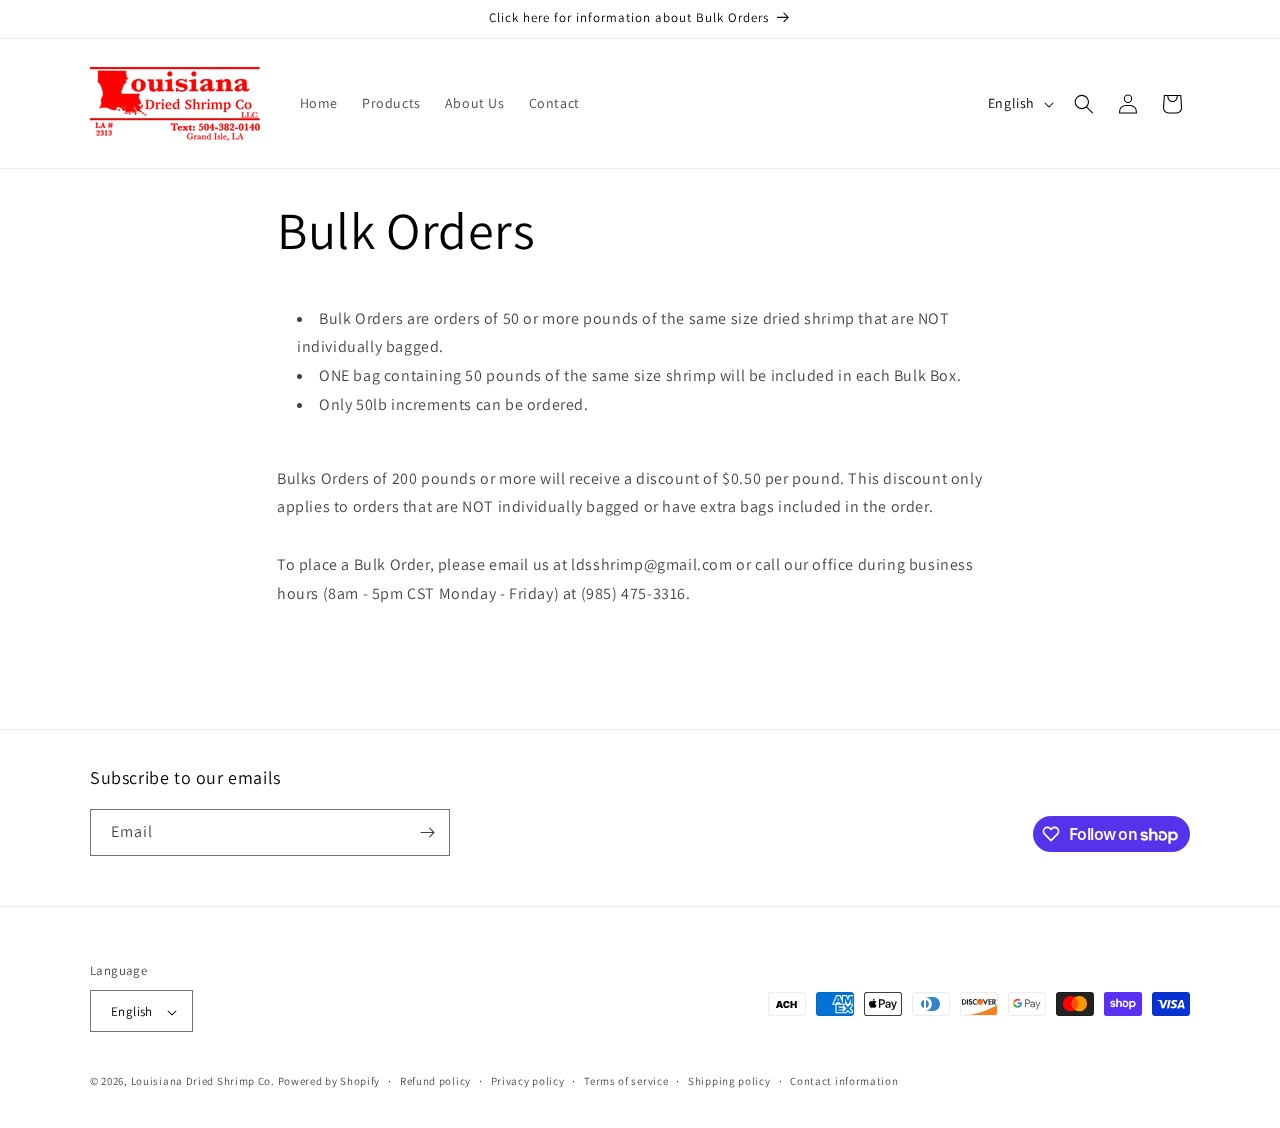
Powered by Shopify (329, 1082)
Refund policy (435, 1081)
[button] (1084, 104)
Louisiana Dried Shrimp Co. (203, 1082)
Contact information (844, 1081)
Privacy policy (528, 1081)
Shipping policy (729, 1081)
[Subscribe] (427, 832)
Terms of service (626, 1081)
